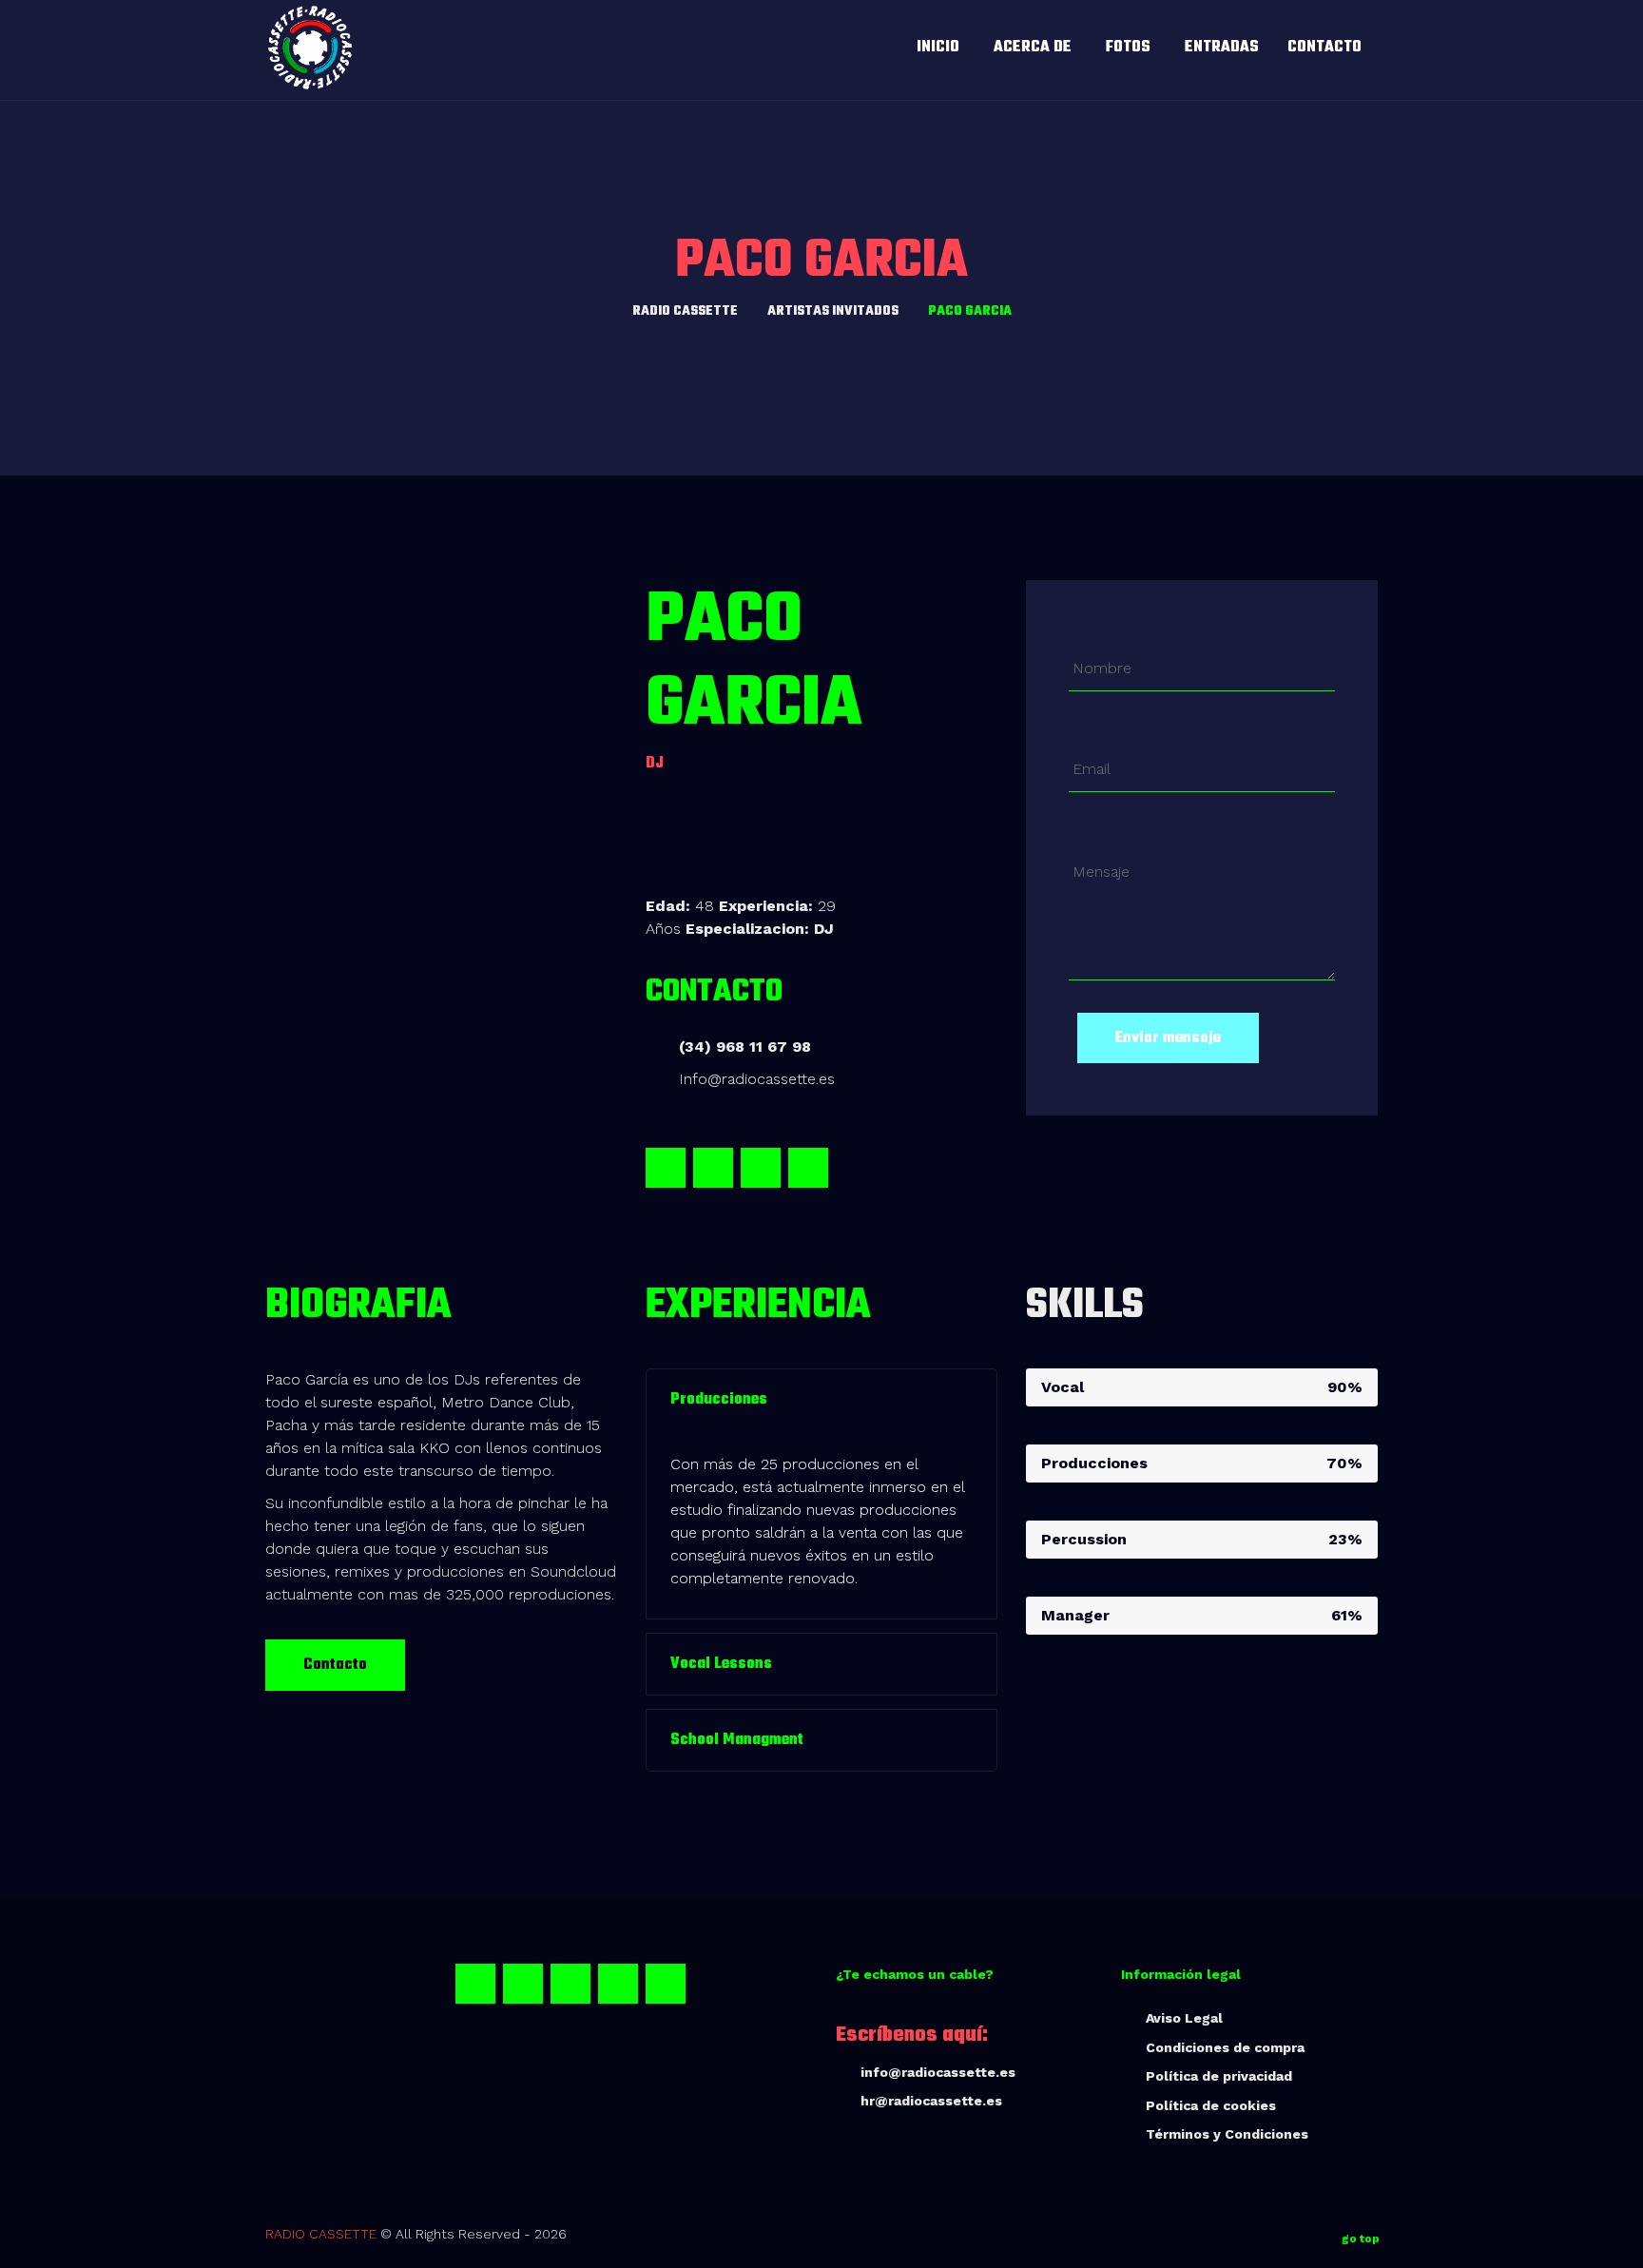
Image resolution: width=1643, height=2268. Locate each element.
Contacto (335, 1665)
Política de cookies (1211, 2105)
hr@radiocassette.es (931, 2101)
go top (1361, 2239)
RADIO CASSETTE (321, 2234)
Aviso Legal (1184, 2018)
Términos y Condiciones (1227, 2134)
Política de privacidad (1219, 2076)
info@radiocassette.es (938, 2072)
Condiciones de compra (1225, 2047)
